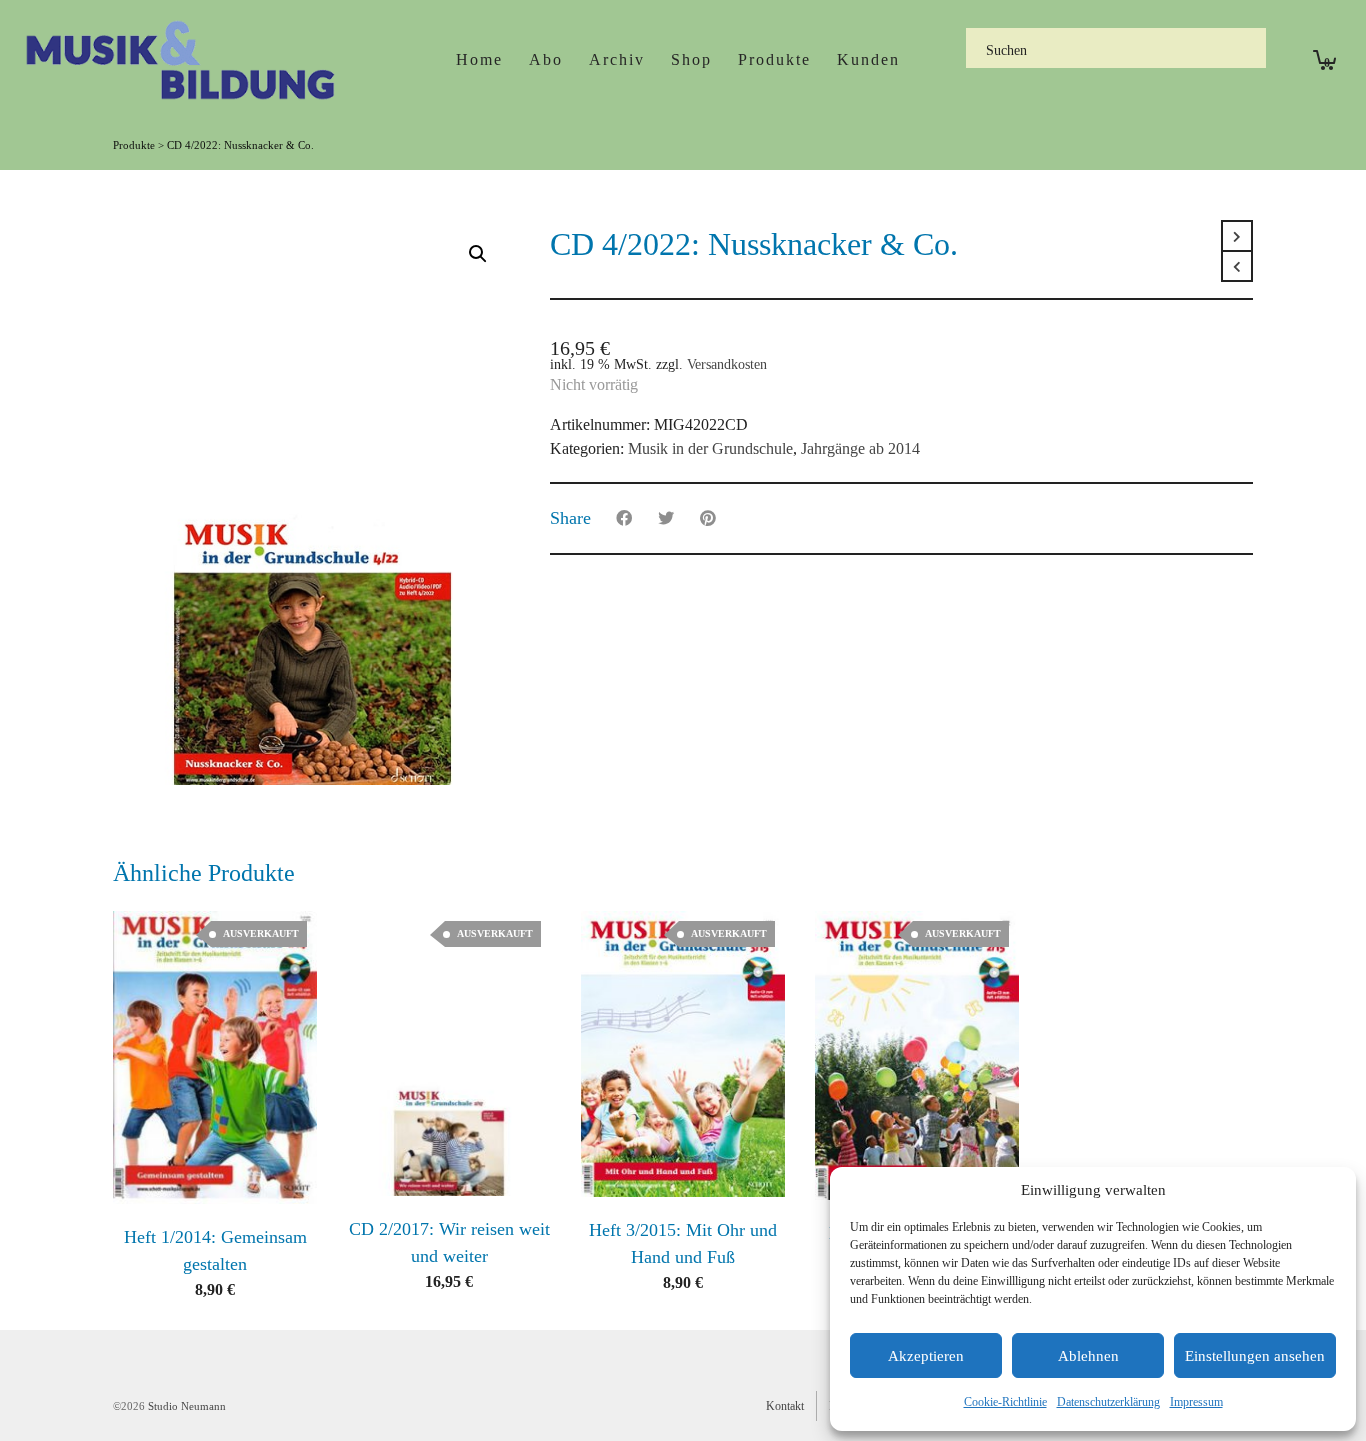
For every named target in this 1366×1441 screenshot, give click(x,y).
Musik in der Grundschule (710, 448)
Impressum (1196, 1402)
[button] (478, 254)
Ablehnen (1088, 1356)
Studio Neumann (187, 1406)
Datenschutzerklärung (1108, 1402)
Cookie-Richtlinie (1005, 1402)
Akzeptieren (926, 1356)
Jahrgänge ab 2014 (860, 448)
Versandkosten (727, 364)
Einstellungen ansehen (1255, 1356)
